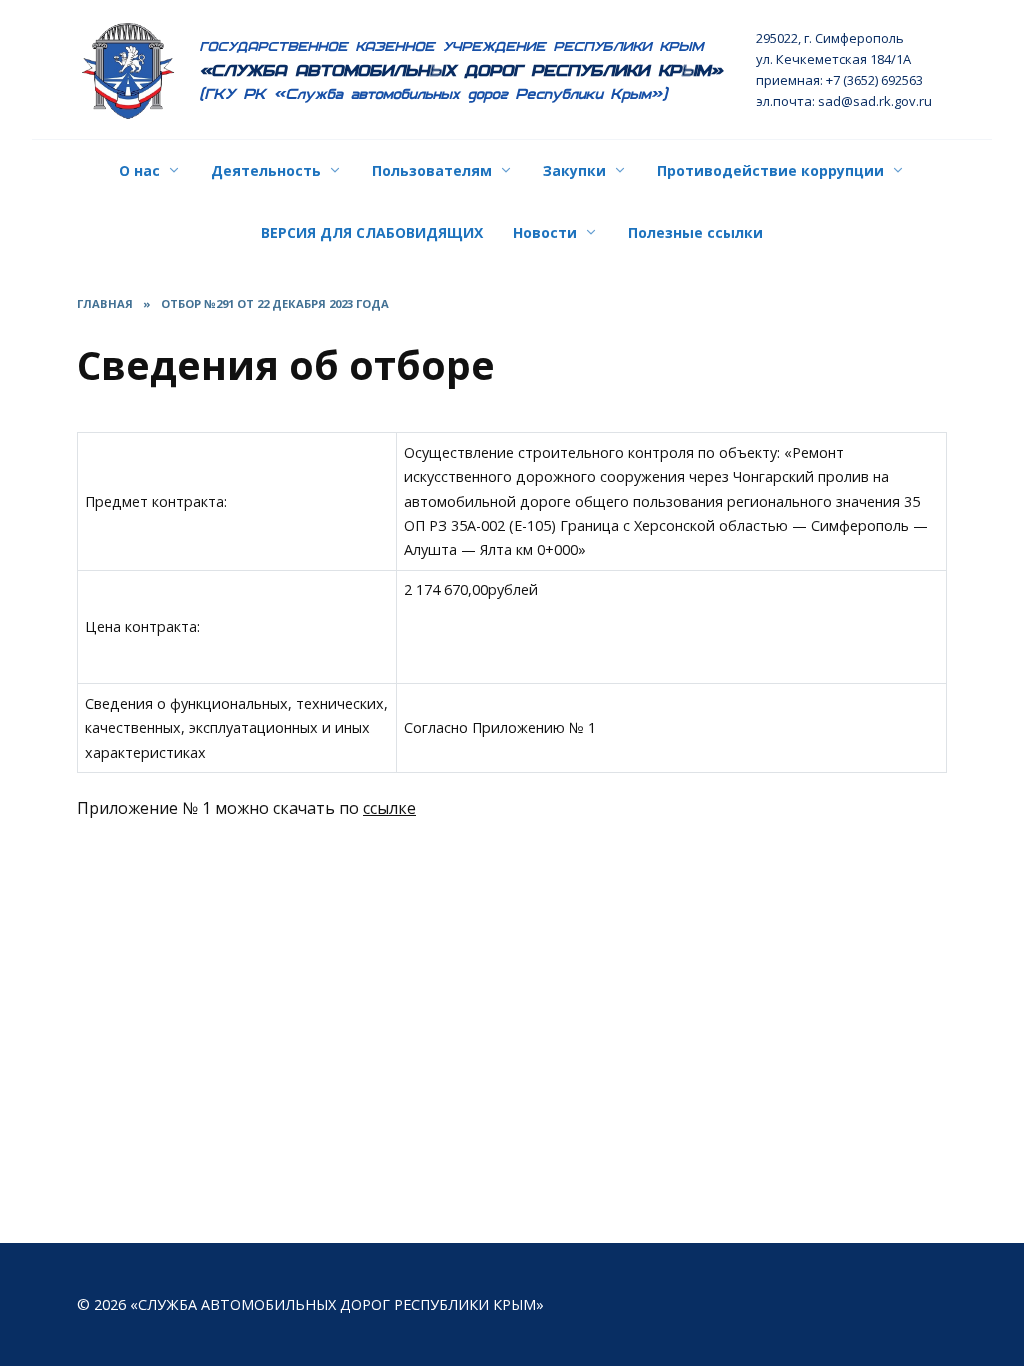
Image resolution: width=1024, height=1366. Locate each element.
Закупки (574, 170)
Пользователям (432, 170)
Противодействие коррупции (770, 170)
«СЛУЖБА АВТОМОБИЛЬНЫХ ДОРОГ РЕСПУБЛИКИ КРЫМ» (461, 70)
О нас (139, 170)
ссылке (389, 808)
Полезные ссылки (695, 232)
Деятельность (266, 170)
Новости (545, 232)
